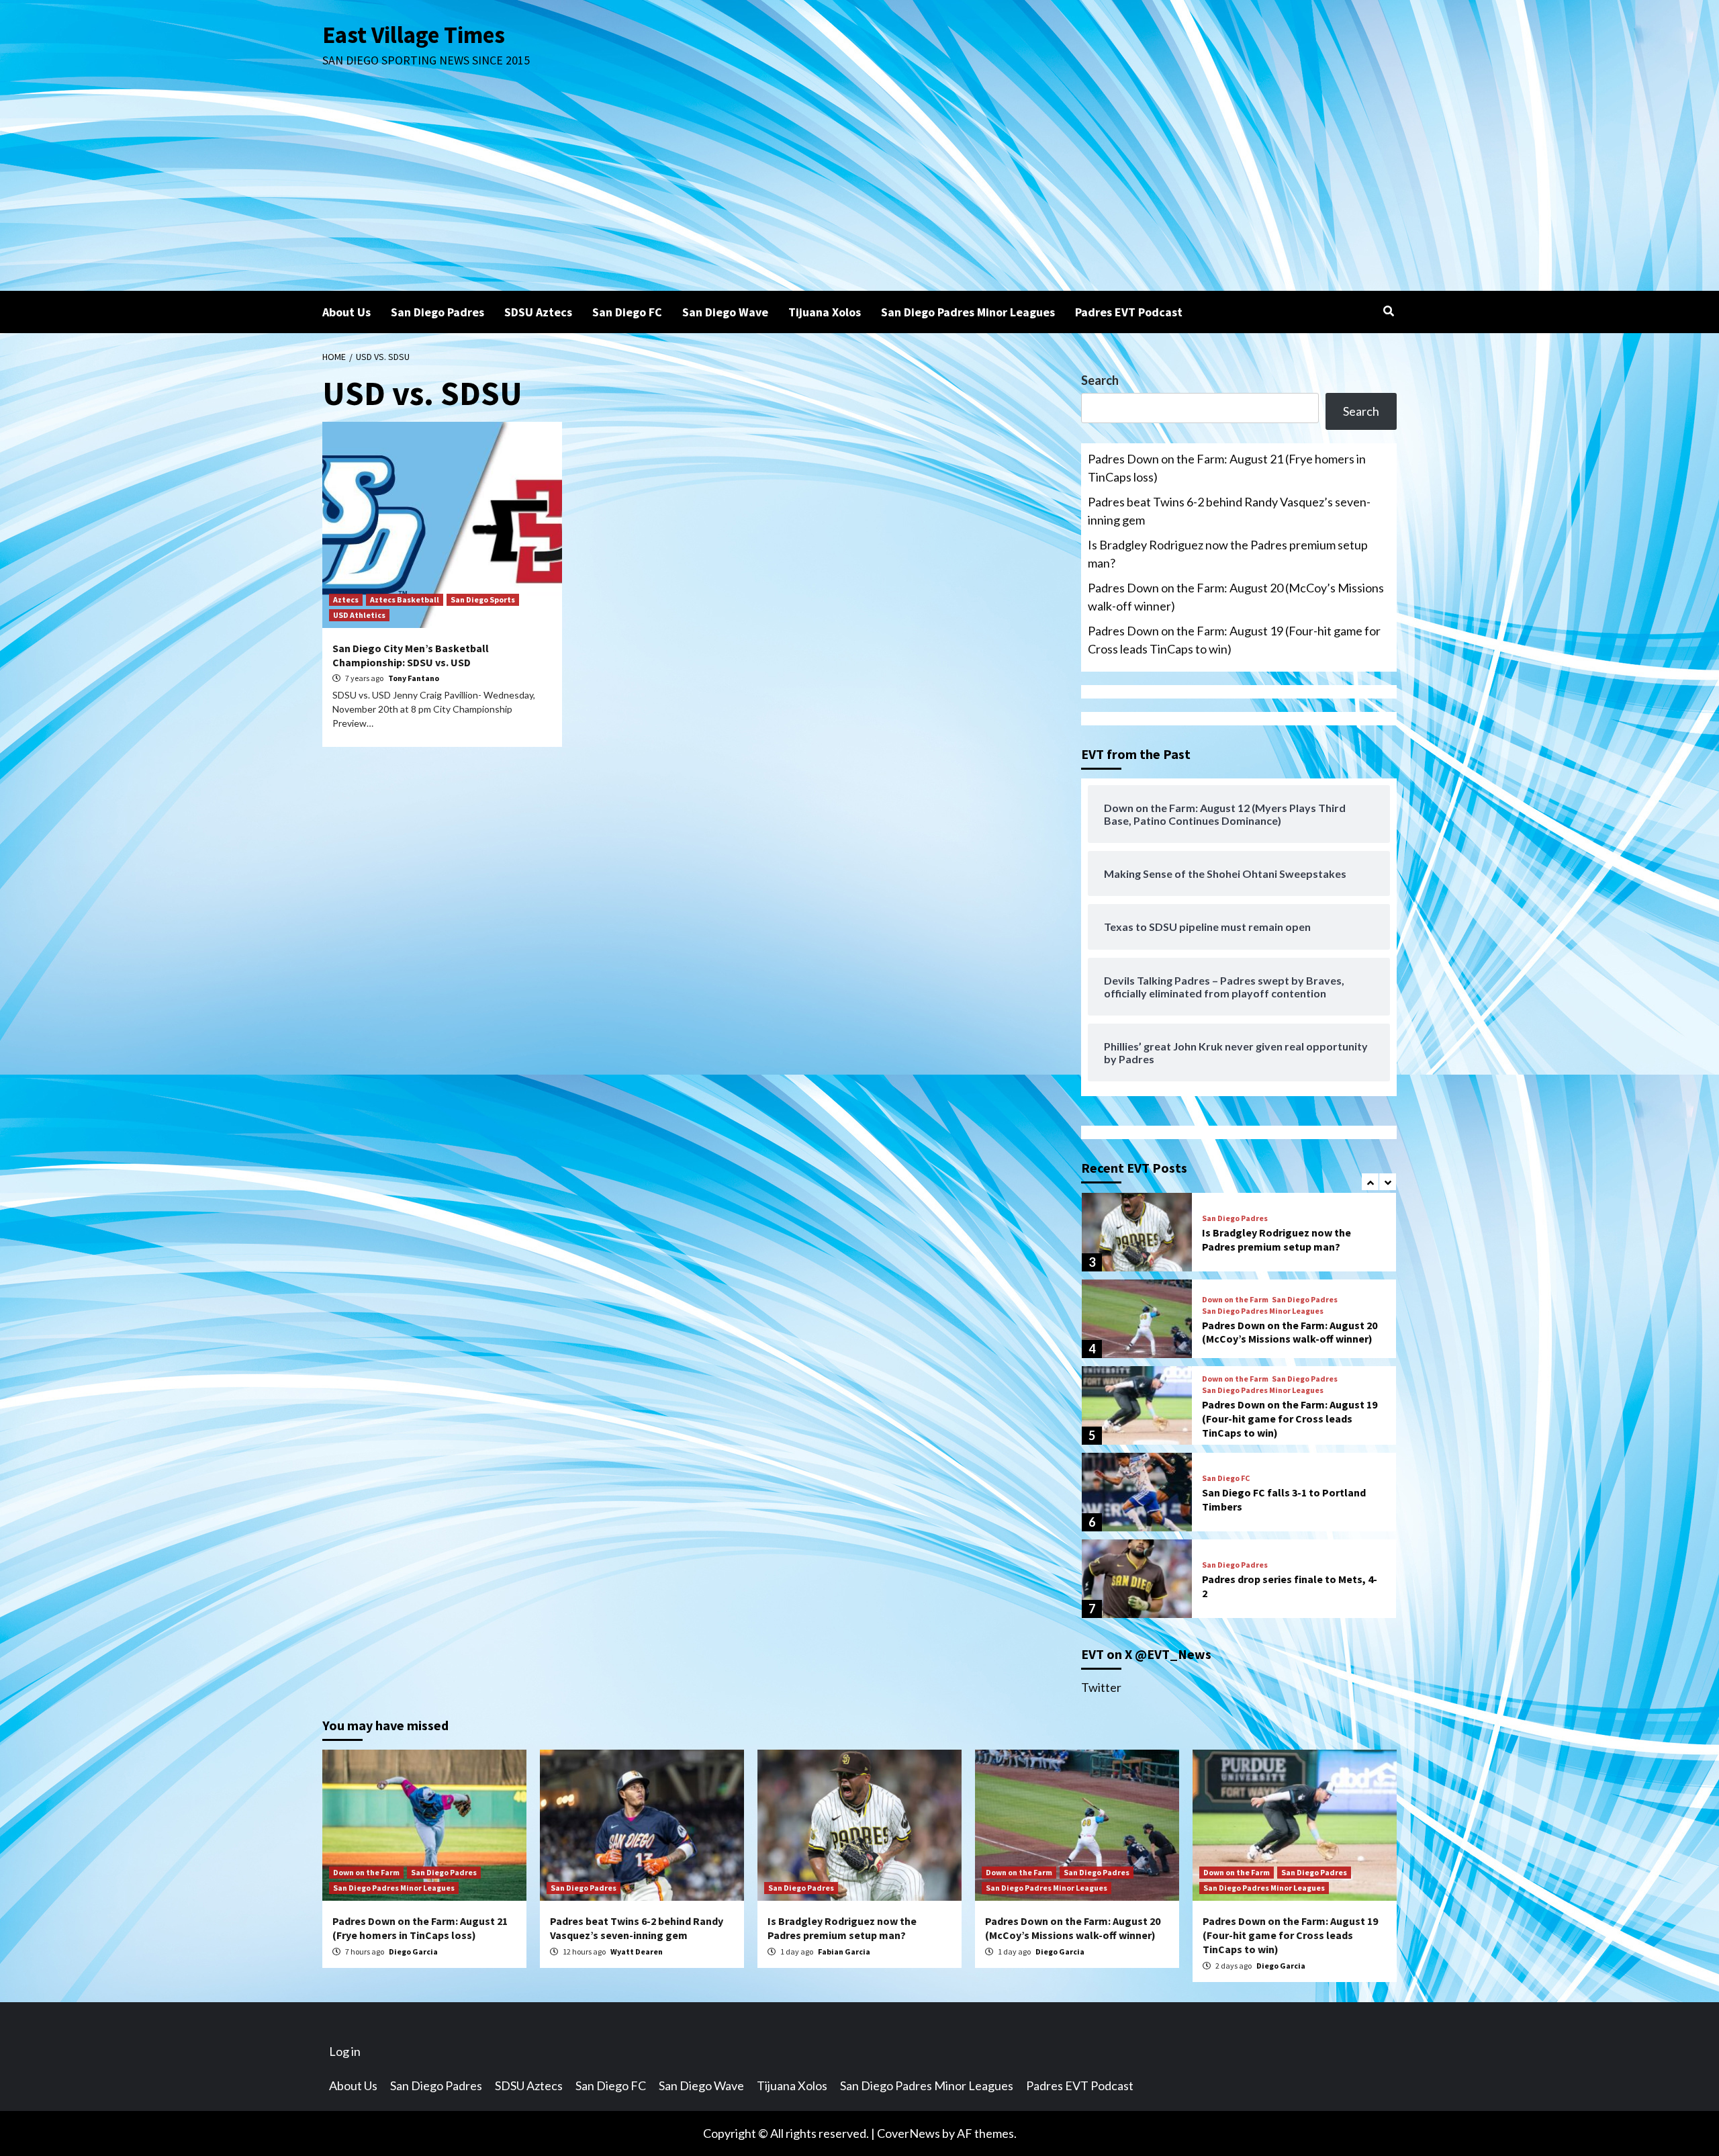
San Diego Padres (437, 312)
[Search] (1388, 311)
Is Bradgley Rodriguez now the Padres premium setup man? (1228, 554)
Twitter (1101, 1687)
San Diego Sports (483, 599)
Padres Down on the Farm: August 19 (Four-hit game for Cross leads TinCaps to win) (1234, 640)
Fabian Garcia (844, 1951)
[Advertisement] (859, 190)
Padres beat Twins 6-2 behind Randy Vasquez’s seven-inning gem (1229, 511)
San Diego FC (627, 312)
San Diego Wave (725, 312)
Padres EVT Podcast (1129, 312)
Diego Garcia (413, 1951)
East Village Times (414, 35)
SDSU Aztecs (538, 312)
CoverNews (909, 2133)
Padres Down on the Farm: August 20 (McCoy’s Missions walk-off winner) (1236, 597)
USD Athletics (359, 615)
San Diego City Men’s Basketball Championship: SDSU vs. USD (411, 655)
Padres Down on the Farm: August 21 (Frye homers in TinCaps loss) (1227, 468)
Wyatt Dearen (637, 1951)
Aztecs (346, 599)
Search (1100, 380)
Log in (345, 2051)
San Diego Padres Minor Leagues (968, 312)
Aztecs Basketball (405, 599)
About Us (346, 312)
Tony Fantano (414, 678)
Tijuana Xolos (825, 312)
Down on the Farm (1235, 1300)
